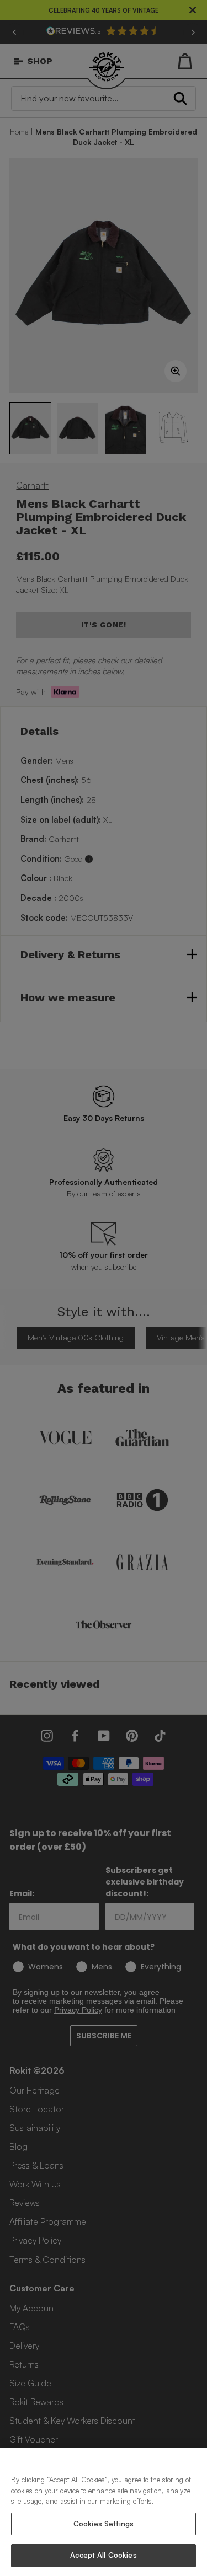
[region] (104, 2512)
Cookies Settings (104, 2524)
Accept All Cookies (103, 2555)
